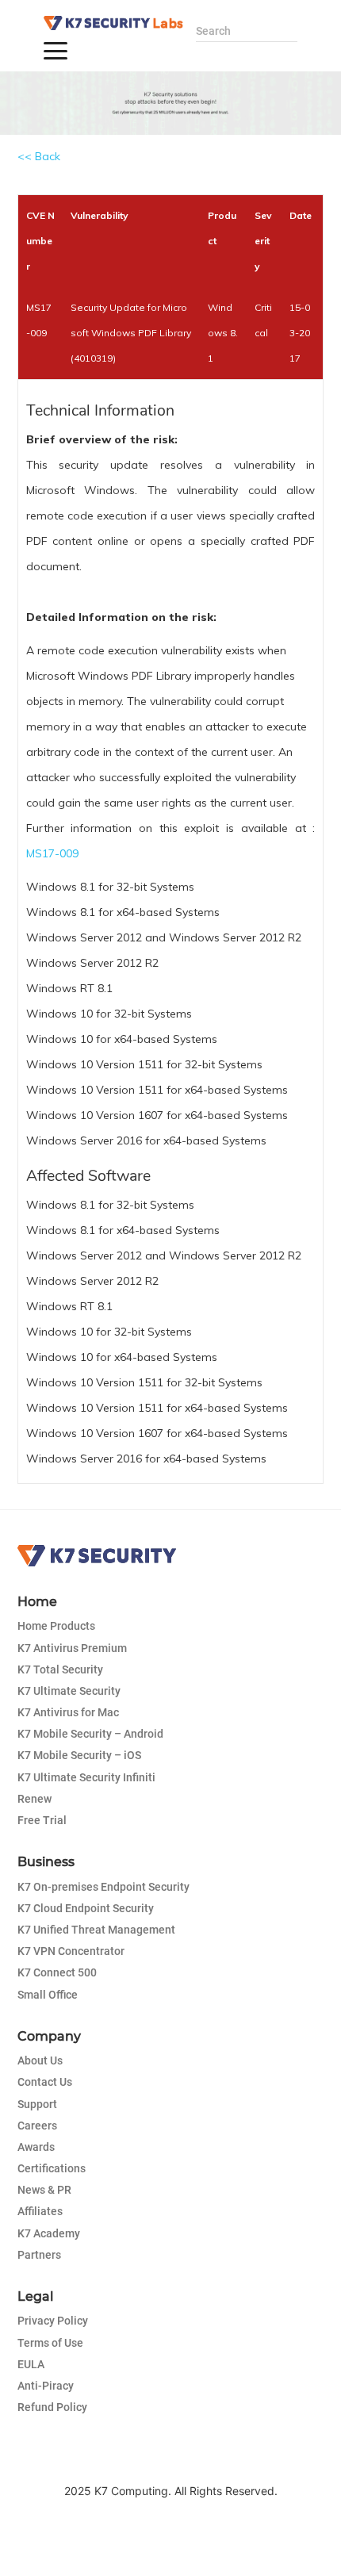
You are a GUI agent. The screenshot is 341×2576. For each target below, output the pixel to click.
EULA (31, 2364)
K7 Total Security (60, 1669)
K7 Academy (49, 2233)
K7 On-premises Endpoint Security (103, 1887)
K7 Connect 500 (57, 1972)
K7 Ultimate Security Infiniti (86, 1777)
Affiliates (40, 2211)
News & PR (44, 2190)
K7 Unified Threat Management (96, 1930)
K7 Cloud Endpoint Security (86, 1908)
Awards (36, 2147)
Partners (39, 2255)
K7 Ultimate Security (69, 1691)
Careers (37, 2126)
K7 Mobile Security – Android (90, 1734)
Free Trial (42, 1820)
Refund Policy (52, 2407)
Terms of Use (50, 2343)
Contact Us (45, 2082)
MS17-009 (52, 853)
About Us (40, 2060)
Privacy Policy (53, 2321)
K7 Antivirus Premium (72, 1648)
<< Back (39, 156)
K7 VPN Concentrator (71, 1951)
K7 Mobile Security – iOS (79, 1755)
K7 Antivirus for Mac (68, 1712)
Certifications (52, 2168)
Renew (34, 1799)
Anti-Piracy (46, 2386)
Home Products (56, 1626)
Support (37, 2104)
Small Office (48, 1995)
